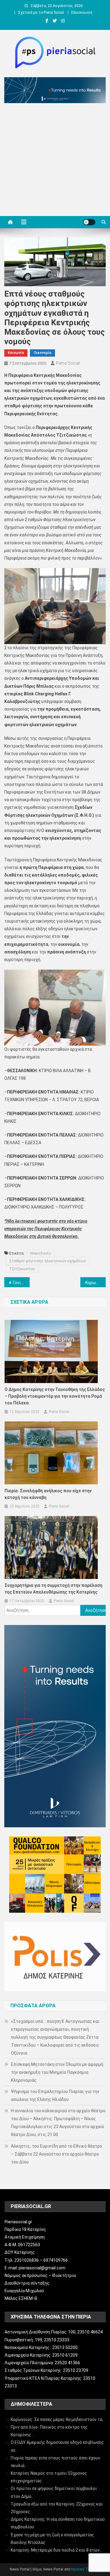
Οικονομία (42, 353)
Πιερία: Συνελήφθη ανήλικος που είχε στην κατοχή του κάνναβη (48, 1494)
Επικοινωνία (82, 13)
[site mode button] (89, 222)
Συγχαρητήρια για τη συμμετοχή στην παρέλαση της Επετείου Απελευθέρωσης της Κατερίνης (53, 1589)
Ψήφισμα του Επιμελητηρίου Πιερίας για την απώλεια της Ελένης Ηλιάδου (55, 2095)
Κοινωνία (16, 353)
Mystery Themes (85, 2569)
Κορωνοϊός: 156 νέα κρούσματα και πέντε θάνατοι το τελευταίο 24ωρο (95, 1283)
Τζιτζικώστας (22, 1269)
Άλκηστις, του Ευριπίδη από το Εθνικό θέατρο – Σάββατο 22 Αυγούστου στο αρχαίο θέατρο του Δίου (57, 2154)
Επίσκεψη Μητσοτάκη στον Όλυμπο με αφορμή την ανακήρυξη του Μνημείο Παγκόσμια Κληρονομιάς (57, 2072)
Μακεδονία (40, 1253)
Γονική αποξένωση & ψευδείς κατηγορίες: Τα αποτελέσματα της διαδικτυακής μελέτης (21, 1283)
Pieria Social (68, 363)
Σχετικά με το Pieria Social (41, 13)
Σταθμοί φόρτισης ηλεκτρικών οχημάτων (48, 1261)
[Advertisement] (55, 161)
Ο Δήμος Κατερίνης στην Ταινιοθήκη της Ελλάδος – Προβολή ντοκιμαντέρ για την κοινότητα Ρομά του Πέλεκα (55, 1396)
